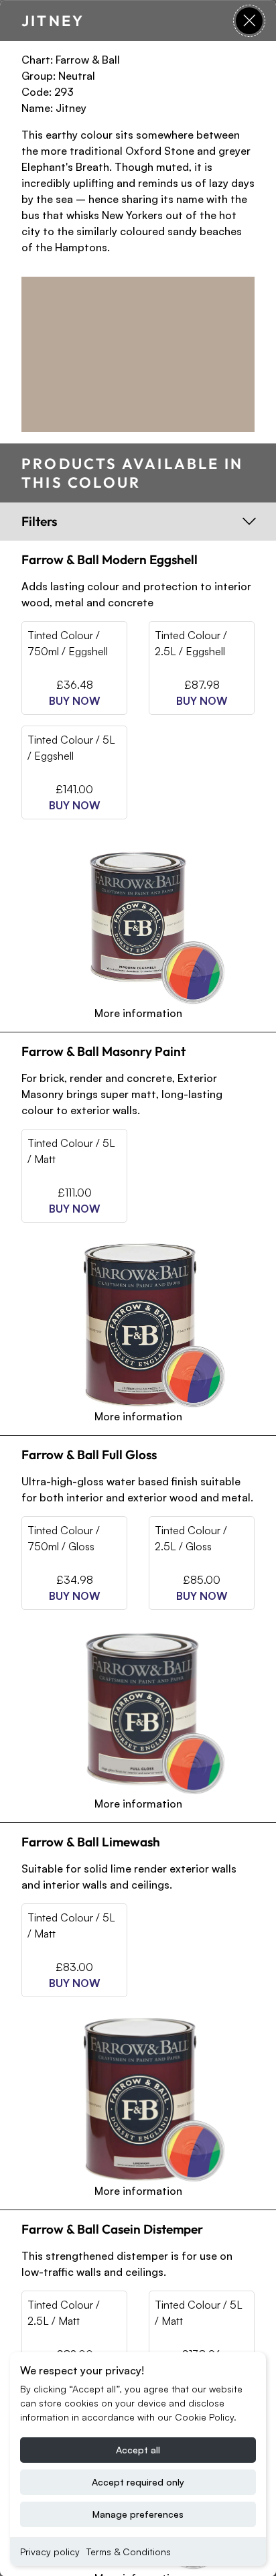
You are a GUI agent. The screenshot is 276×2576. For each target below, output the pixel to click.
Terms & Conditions (129, 2552)
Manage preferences (138, 2514)
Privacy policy (50, 2552)
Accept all (138, 2450)
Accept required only (138, 2482)
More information (138, 1012)
